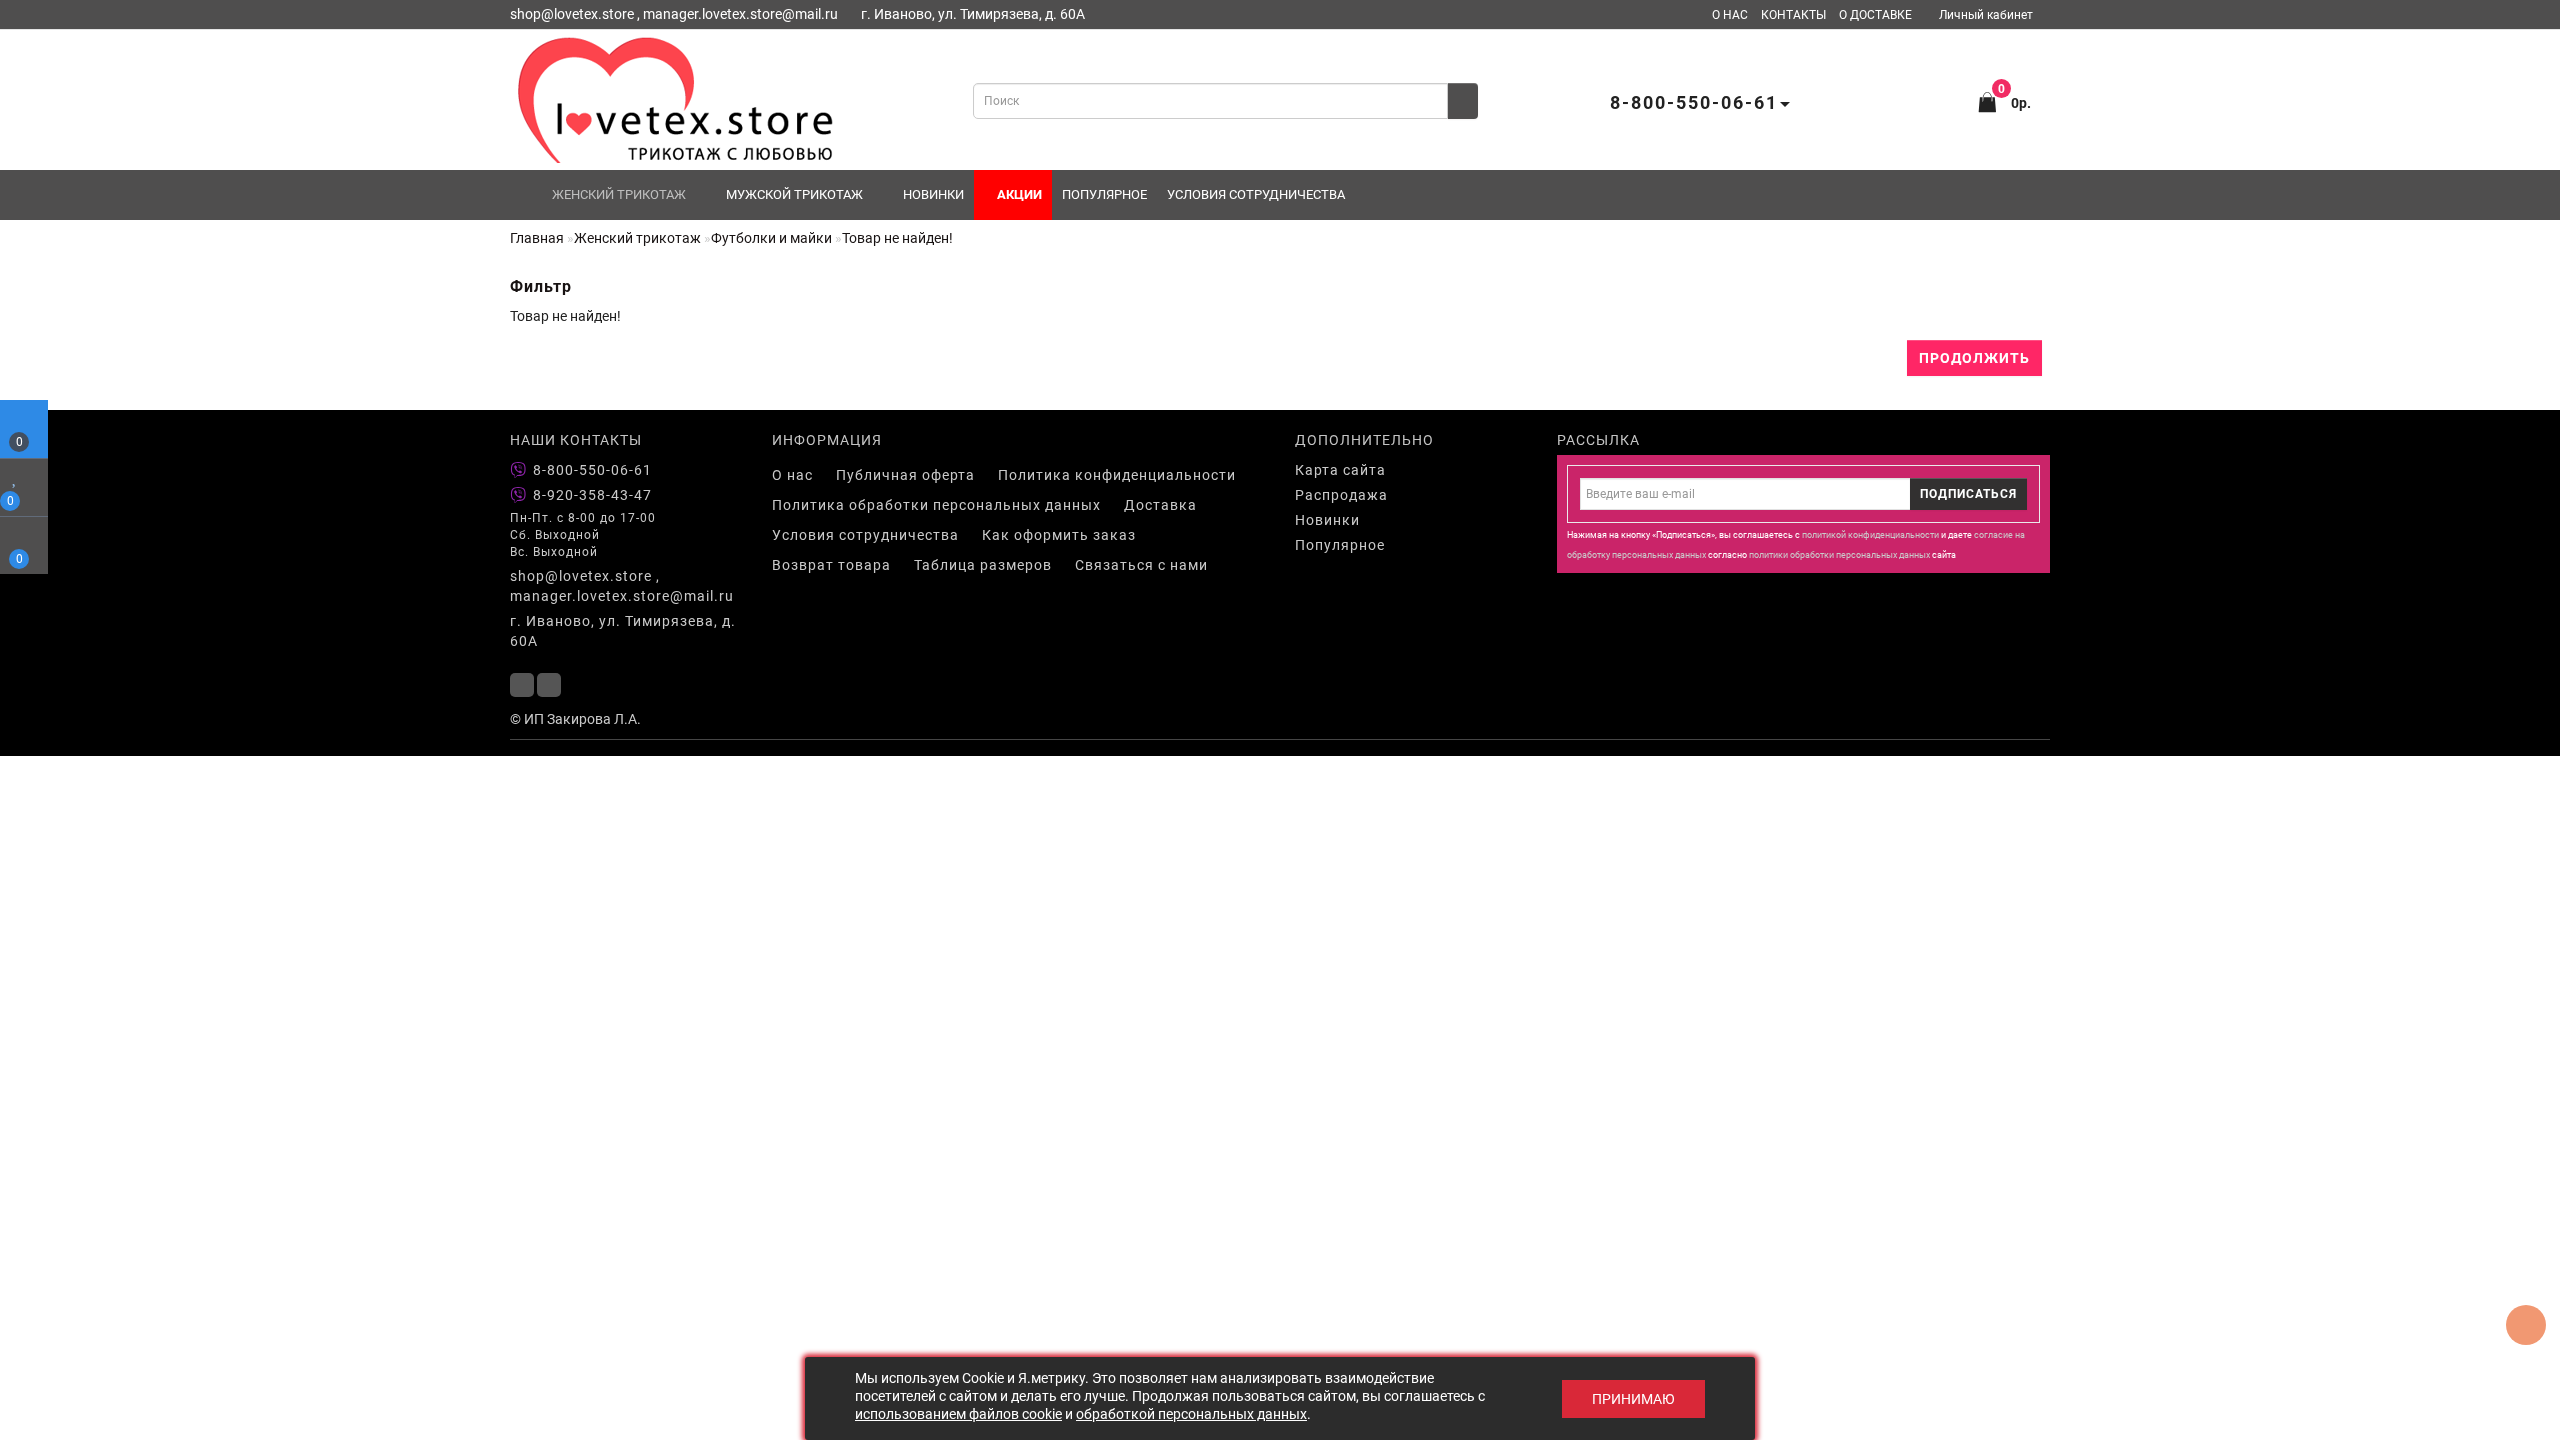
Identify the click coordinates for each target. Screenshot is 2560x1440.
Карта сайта (1340, 470)
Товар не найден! (897, 238)
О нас (792, 475)
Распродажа (1341, 495)
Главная (537, 238)
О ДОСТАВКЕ (1875, 15)
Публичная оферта (905, 475)
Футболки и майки (771, 238)
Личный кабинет (1986, 15)
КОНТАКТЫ (1793, 15)
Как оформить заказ (1059, 535)
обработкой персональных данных (1191, 1414)
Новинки (933, 194)
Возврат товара (831, 565)
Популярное (1104, 194)
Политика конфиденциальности (1117, 475)
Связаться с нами (1141, 565)
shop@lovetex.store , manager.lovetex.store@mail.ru (622, 586)
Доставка (1160, 505)
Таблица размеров (983, 565)
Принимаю (1633, 1399)
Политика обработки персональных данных (936, 505)
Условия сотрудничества (1256, 194)
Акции (1018, 194)
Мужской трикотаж (794, 194)
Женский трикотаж (619, 194)
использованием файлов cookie (958, 1414)
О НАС (1730, 15)
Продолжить (1974, 358)
